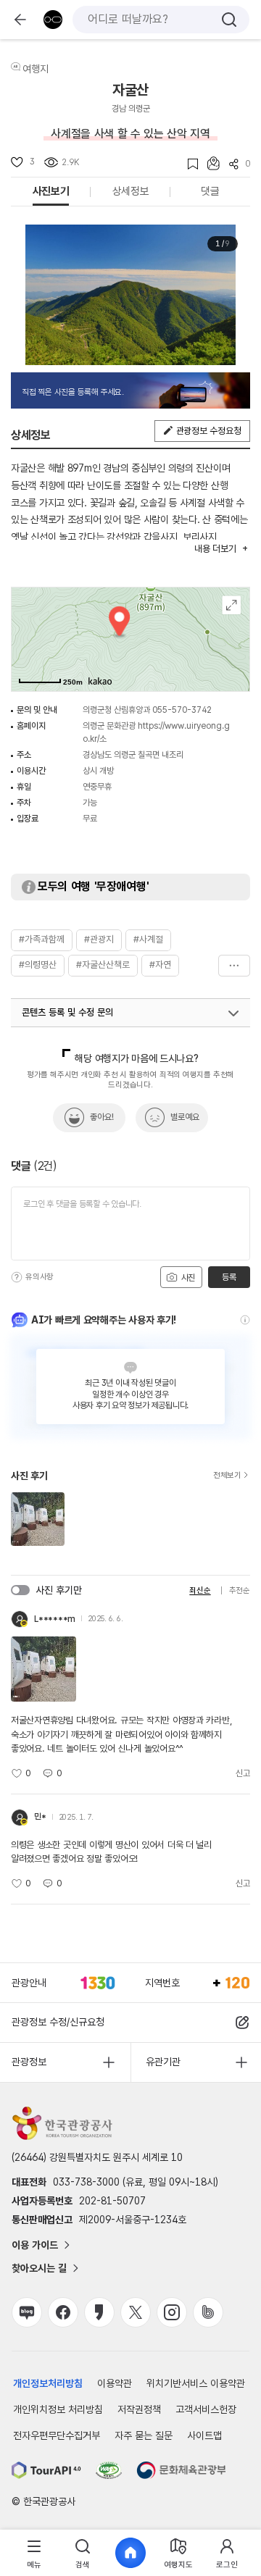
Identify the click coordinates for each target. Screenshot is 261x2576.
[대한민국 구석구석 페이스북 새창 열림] (63, 2312)
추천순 (240, 1590)
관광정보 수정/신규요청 (58, 2022)
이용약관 (115, 2383)
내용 (215, 549)
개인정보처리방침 (48, 2383)
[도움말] (17, 1277)
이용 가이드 (35, 2245)
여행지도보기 (232, 605)
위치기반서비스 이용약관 (196, 2383)
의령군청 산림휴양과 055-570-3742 (147, 710)
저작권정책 (139, 2409)
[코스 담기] (209, 163)
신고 (243, 1773)
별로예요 (185, 1117)
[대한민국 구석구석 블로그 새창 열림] (27, 2312)
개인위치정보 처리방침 (58, 2409)
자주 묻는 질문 (144, 2435)
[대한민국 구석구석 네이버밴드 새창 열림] (208, 2312)
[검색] (229, 20)
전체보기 (227, 1476)
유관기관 (163, 2062)
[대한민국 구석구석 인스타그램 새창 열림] (172, 2312)
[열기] (233, 1013)
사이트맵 (204, 2435)
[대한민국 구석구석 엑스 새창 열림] (136, 2312)
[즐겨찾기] (188, 164)
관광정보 (29, 2062)
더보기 (234, 966)
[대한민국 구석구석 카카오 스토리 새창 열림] (99, 2312)
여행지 (36, 69)
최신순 (200, 1590)
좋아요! (102, 1117)
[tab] (34, 2553)
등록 (229, 1277)
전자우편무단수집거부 (57, 2435)
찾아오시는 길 (39, 2268)
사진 (187, 1278)
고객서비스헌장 (206, 2409)
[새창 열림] (46, 2470)
